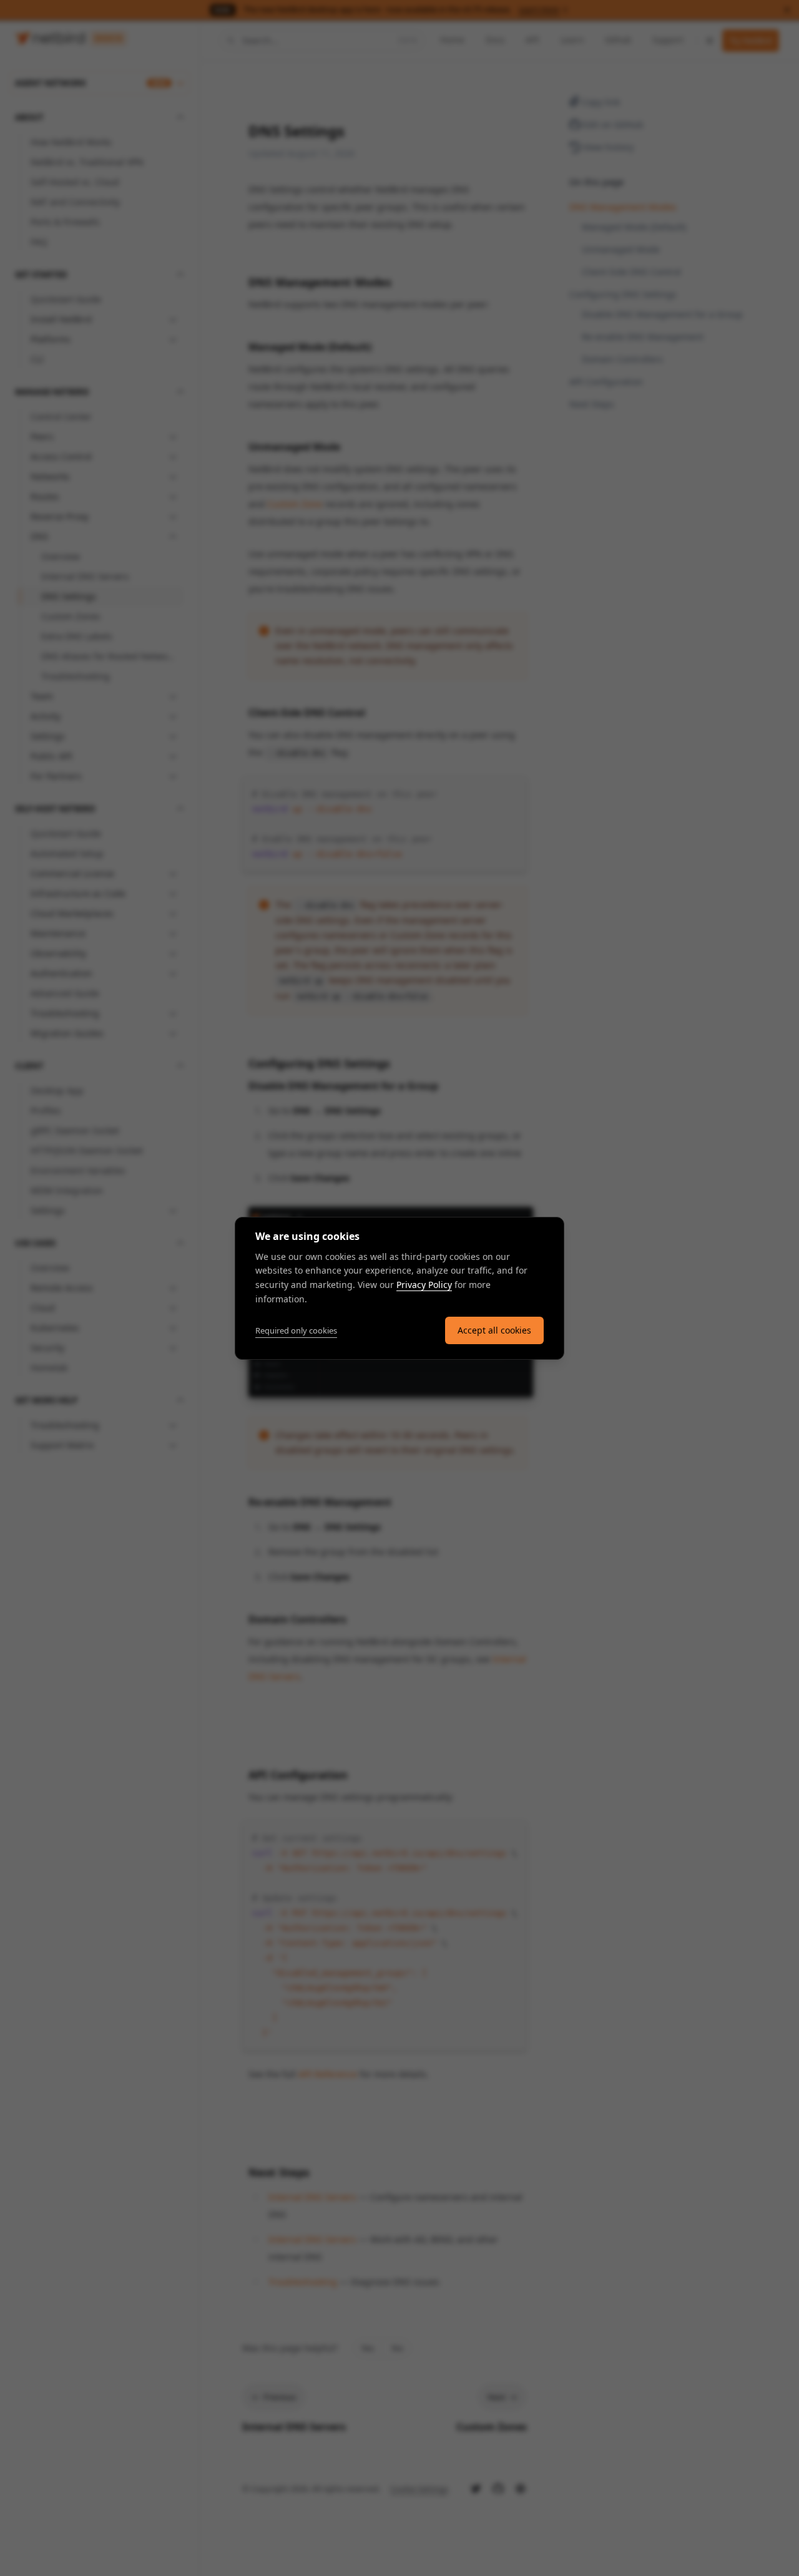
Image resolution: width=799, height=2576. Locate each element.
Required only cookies (296, 1330)
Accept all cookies (494, 1330)
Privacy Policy (424, 1285)
